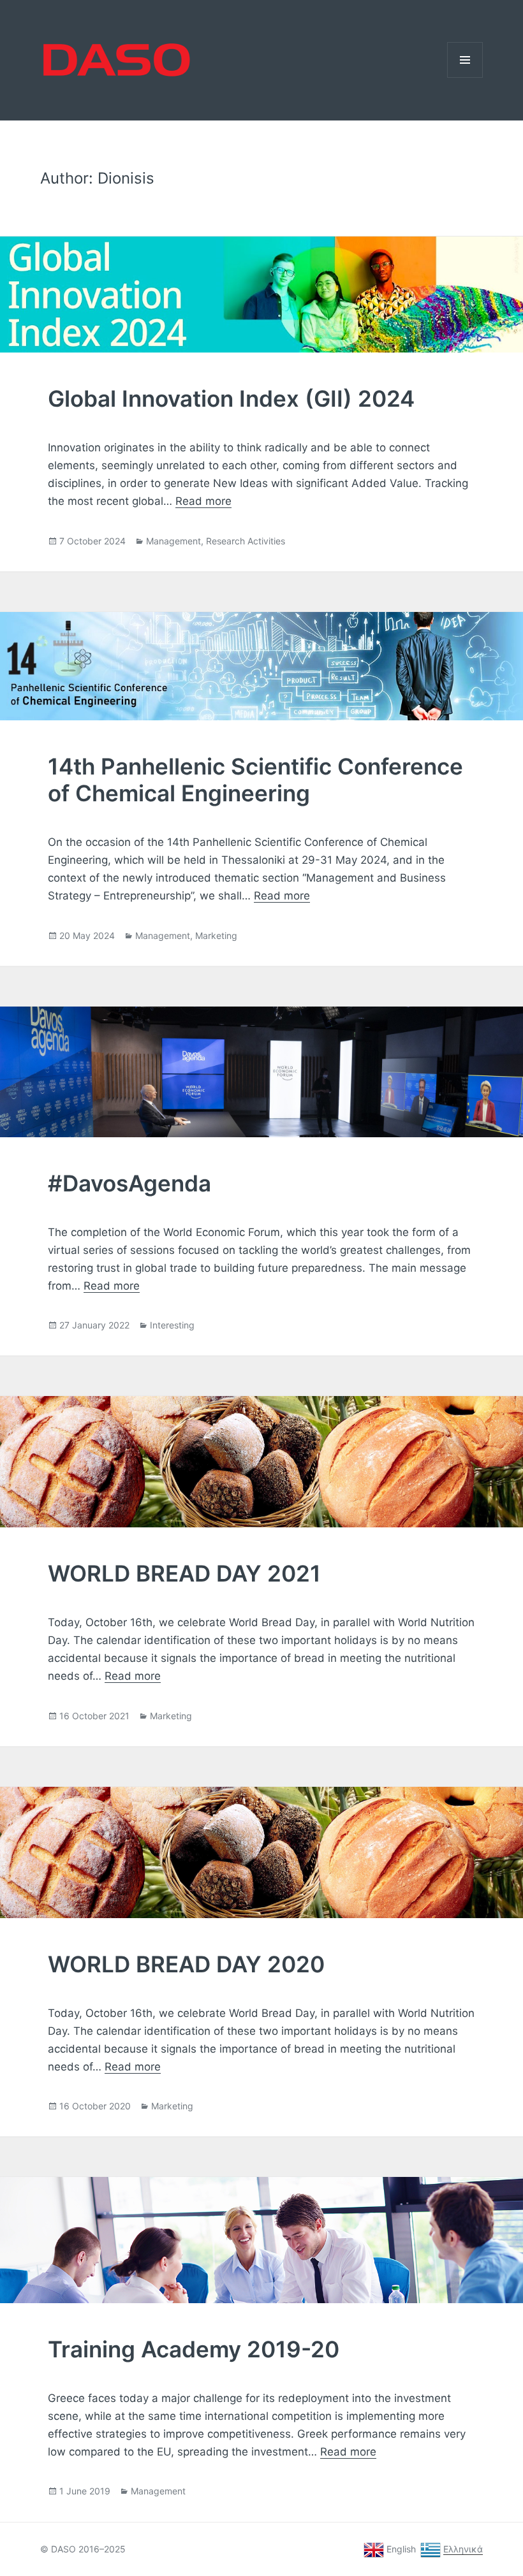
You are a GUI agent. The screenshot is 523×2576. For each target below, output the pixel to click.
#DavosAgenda (129, 1183)
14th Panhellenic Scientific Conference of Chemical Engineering (255, 780)
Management (173, 541)
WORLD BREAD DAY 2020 (186, 1964)
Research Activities (246, 541)
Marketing (216, 935)
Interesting (172, 1325)
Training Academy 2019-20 (194, 2349)
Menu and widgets (465, 77)
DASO (41, 40)
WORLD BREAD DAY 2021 (184, 1573)
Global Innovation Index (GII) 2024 (231, 398)
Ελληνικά (463, 2549)
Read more (203, 501)
